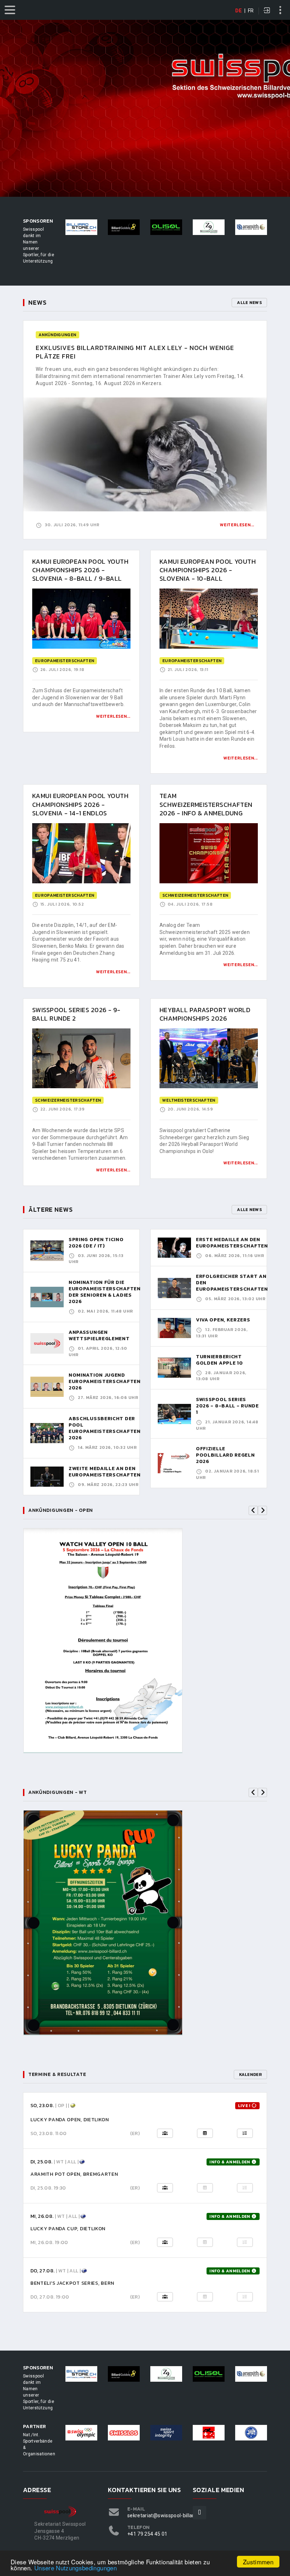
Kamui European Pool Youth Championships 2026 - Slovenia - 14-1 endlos (80, 804)
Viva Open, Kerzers (223, 1320)
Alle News (249, 303)
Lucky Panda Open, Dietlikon (70, 2120)
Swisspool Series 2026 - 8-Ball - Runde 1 (227, 1406)
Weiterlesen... (237, 525)
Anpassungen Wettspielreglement (99, 1335)
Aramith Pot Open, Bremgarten (74, 2174)
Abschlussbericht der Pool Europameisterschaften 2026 (105, 1428)
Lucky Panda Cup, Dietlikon (68, 2229)
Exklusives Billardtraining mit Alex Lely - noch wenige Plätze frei (135, 352)
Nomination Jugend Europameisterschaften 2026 (105, 1381)
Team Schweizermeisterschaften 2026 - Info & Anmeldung (206, 804)
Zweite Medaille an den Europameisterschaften (105, 1472)
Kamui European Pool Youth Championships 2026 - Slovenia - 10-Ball (208, 570)
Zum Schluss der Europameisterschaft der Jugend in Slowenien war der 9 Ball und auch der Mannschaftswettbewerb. (78, 697)
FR (251, 11)
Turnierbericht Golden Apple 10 (219, 1360)
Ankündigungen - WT (58, 1792)
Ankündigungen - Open (61, 1510)
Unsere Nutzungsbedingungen (76, 2568)
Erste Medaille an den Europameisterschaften (232, 1243)
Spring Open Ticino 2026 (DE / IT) (96, 1243)
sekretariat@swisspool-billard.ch (166, 2515)
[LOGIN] (267, 11)
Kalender (250, 2075)
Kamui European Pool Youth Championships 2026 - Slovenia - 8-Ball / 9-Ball (80, 570)
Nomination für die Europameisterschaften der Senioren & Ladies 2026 (105, 1292)
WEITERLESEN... (113, 716)
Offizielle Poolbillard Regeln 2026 (225, 1455)
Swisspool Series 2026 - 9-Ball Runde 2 (76, 1014)
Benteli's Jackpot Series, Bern (72, 2283)
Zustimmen (258, 2562)
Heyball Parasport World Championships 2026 (205, 1014)
